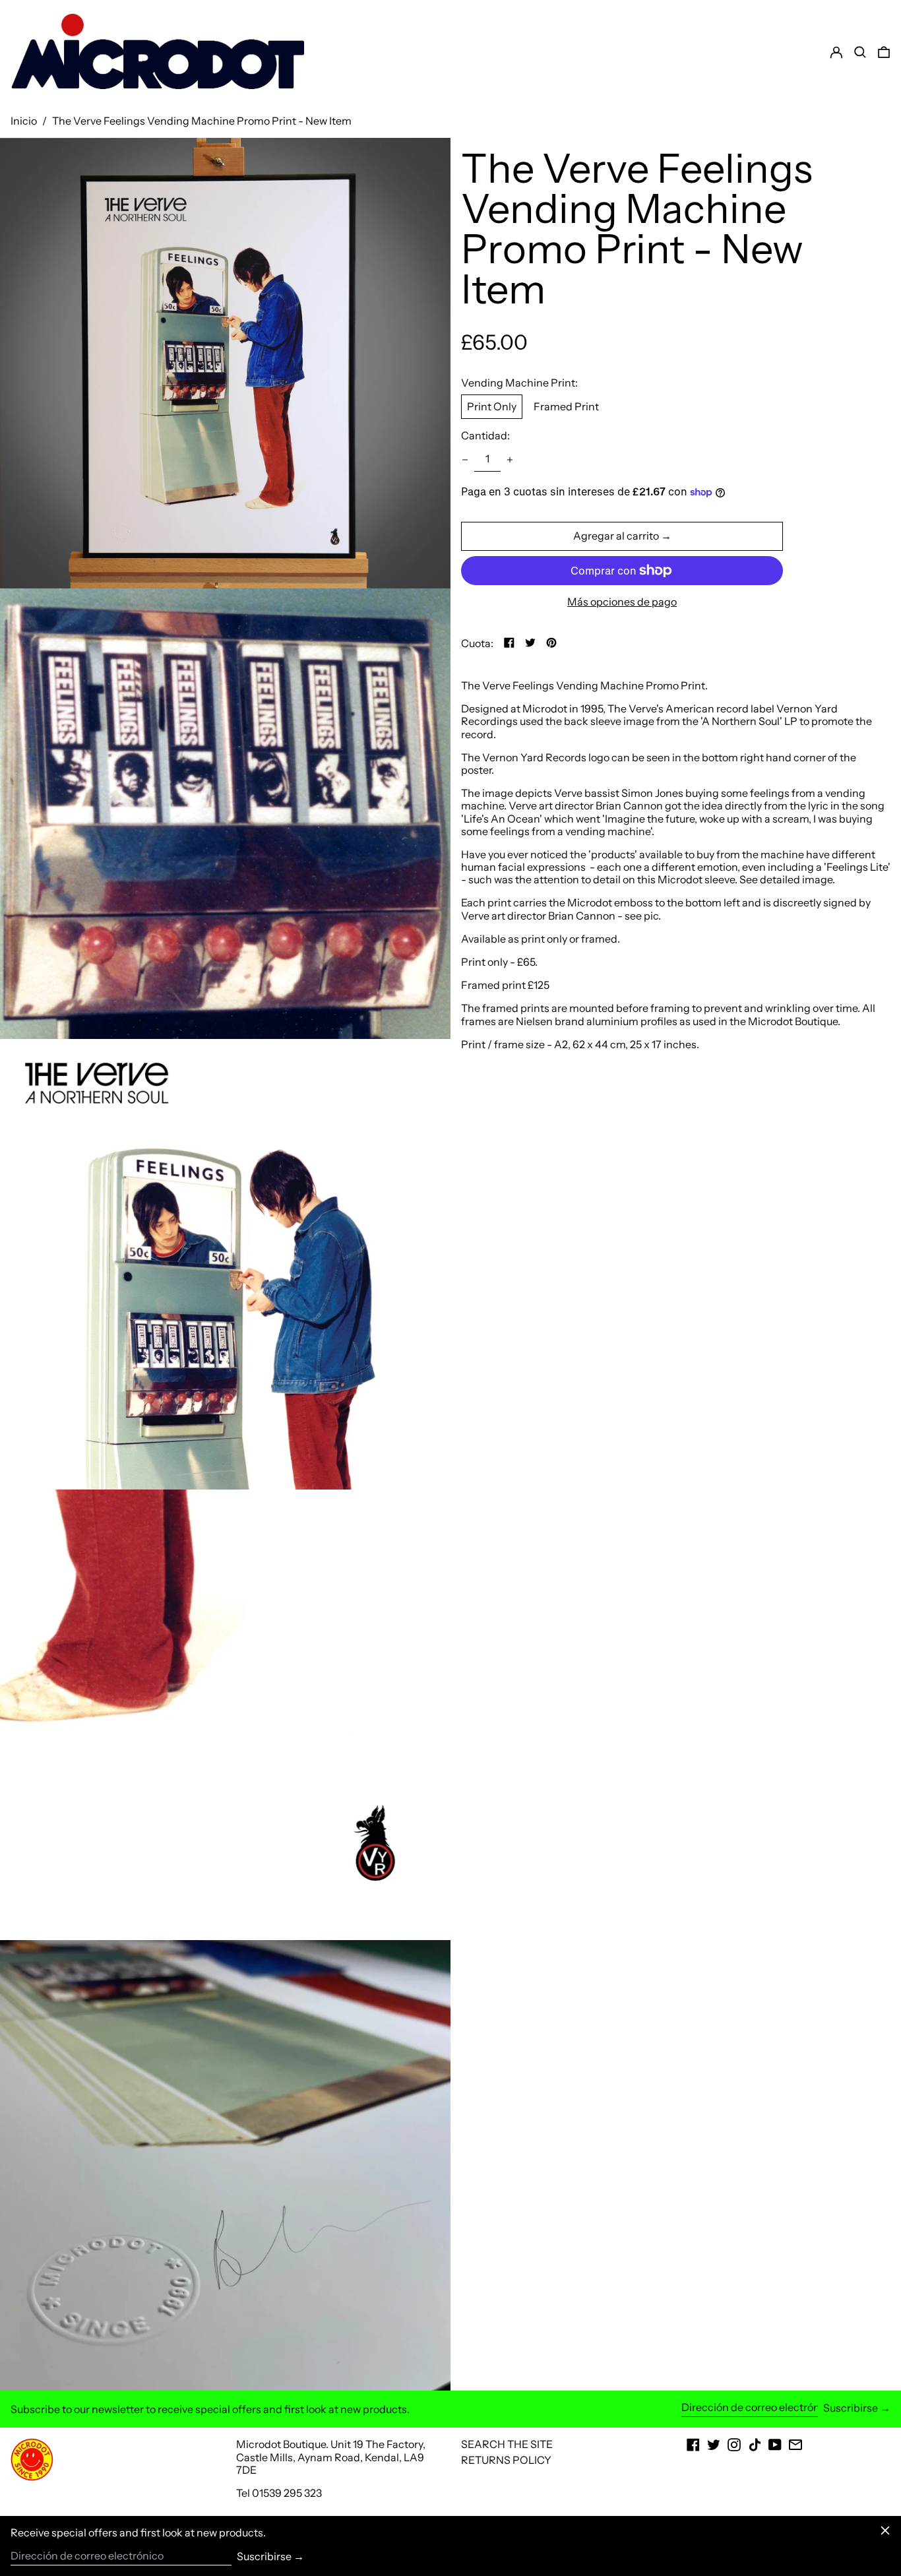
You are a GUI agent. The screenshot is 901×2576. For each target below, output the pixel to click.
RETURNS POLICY (506, 2460)
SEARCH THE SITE (507, 2444)
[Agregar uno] (510, 460)
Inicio (24, 121)
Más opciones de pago (622, 602)
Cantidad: (485, 436)
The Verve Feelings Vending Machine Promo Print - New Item (202, 121)
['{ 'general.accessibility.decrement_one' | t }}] (465, 460)
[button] (884, 52)
